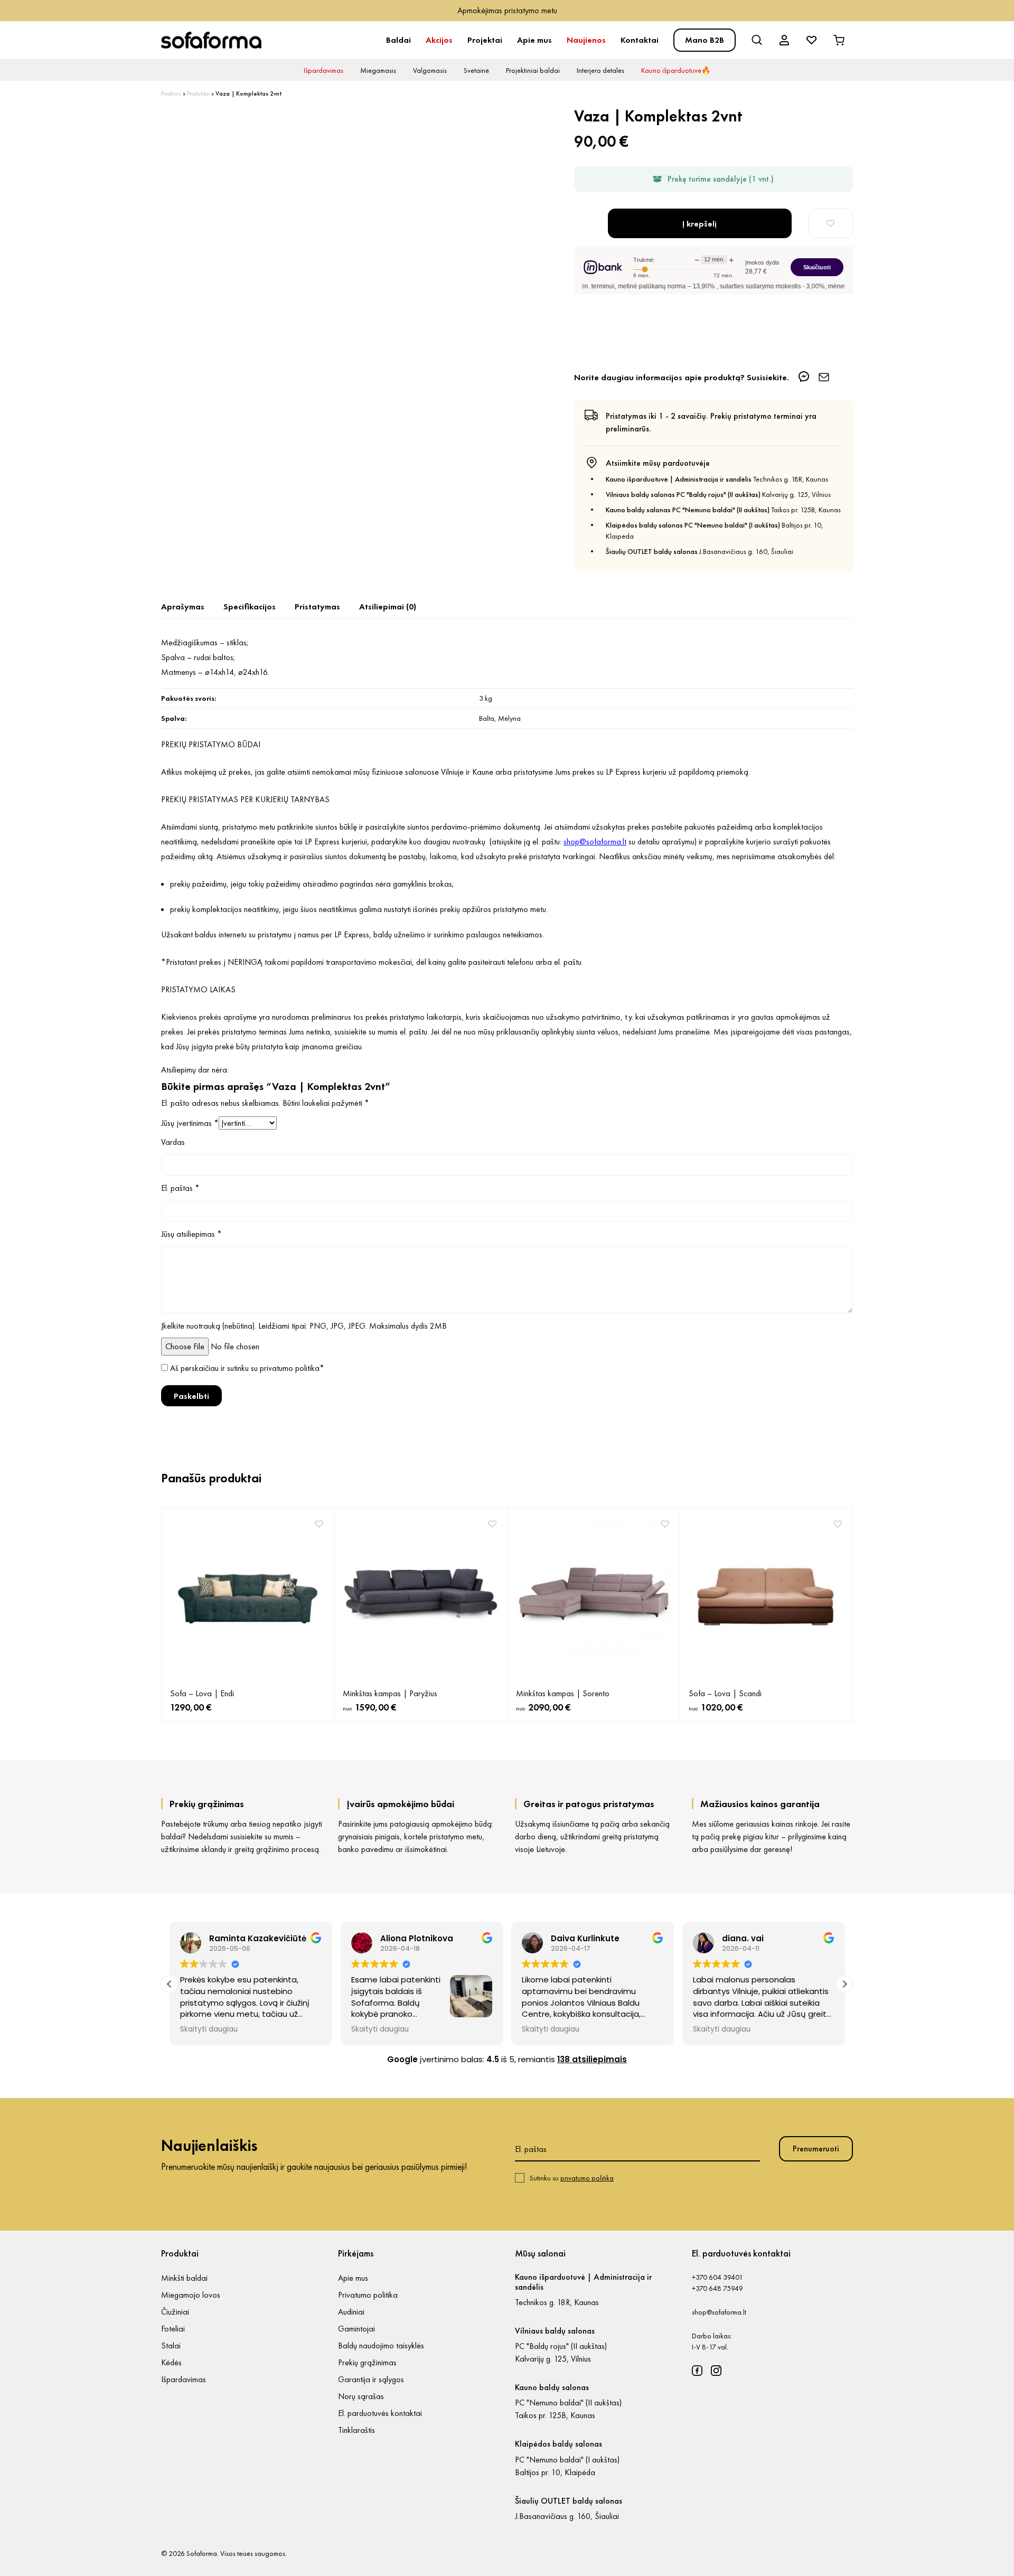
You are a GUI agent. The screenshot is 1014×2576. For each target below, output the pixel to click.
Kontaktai (640, 40)
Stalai (171, 2345)
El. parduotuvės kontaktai (380, 2413)
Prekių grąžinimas (367, 2362)
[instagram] (716, 2371)
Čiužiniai (175, 2312)
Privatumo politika (368, 2295)
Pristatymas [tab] (317, 607)
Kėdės (171, 2362)
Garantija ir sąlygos (371, 2379)
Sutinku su (572, 2178)
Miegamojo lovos (191, 2295)
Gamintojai (356, 2329)
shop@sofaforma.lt (719, 2312)
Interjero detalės (600, 70)
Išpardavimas (323, 70)
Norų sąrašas (361, 2396)
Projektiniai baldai (533, 70)
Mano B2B (705, 40)
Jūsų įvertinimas (190, 1123)
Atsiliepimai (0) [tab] (388, 607)
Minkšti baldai (184, 2278)
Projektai (485, 40)
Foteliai (173, 2329)
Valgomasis (430, 70)
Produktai (198, 93)
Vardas (173, 1142)
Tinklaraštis (356, 2430)
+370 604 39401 (717, 2277)
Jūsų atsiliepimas (191, 1234)
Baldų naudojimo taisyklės (381, 2345)
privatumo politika (290, 1368)
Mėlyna (509, 718)
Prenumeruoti (816, 2149)
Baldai (398, 40)
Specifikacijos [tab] (250, 607)
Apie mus (534, 40)
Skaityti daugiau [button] (209, 2029)
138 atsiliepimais (592, 2059)
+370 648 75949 (717, 2288)
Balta (487, 718)
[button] (844, 1984)
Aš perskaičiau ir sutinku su (247, 1368)
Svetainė (476, 70)
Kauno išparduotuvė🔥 (676, 70)
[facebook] (697, 2371)
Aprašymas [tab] (183, 607)
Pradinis (171, 93)
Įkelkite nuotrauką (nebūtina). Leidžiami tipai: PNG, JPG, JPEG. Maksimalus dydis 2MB (304, 1326)
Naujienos (586, 40)
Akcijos (439, 40)
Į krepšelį (700, 224)
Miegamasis (378, 70)
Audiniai (351, 2312)
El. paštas (180, 1188)
